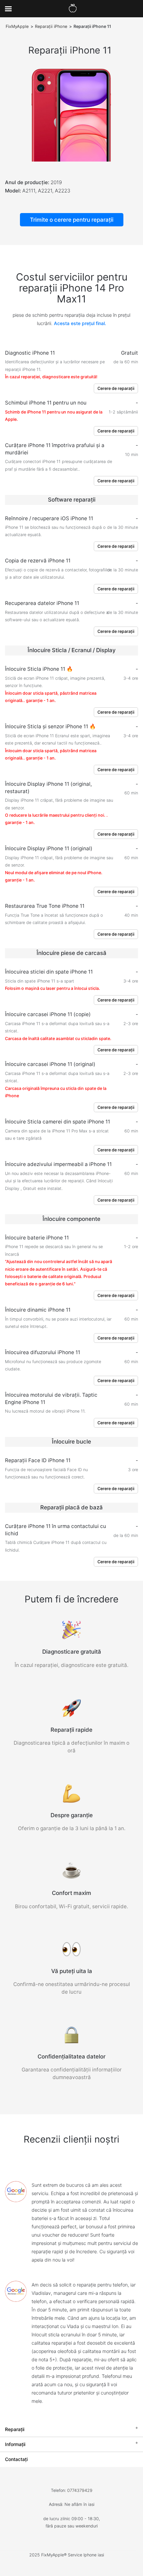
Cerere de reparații (116, 388)
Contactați (16, 2459)
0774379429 (80, 2490)
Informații (15, 2444)
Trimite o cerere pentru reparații (72, 220)
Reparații (15, 2429)
